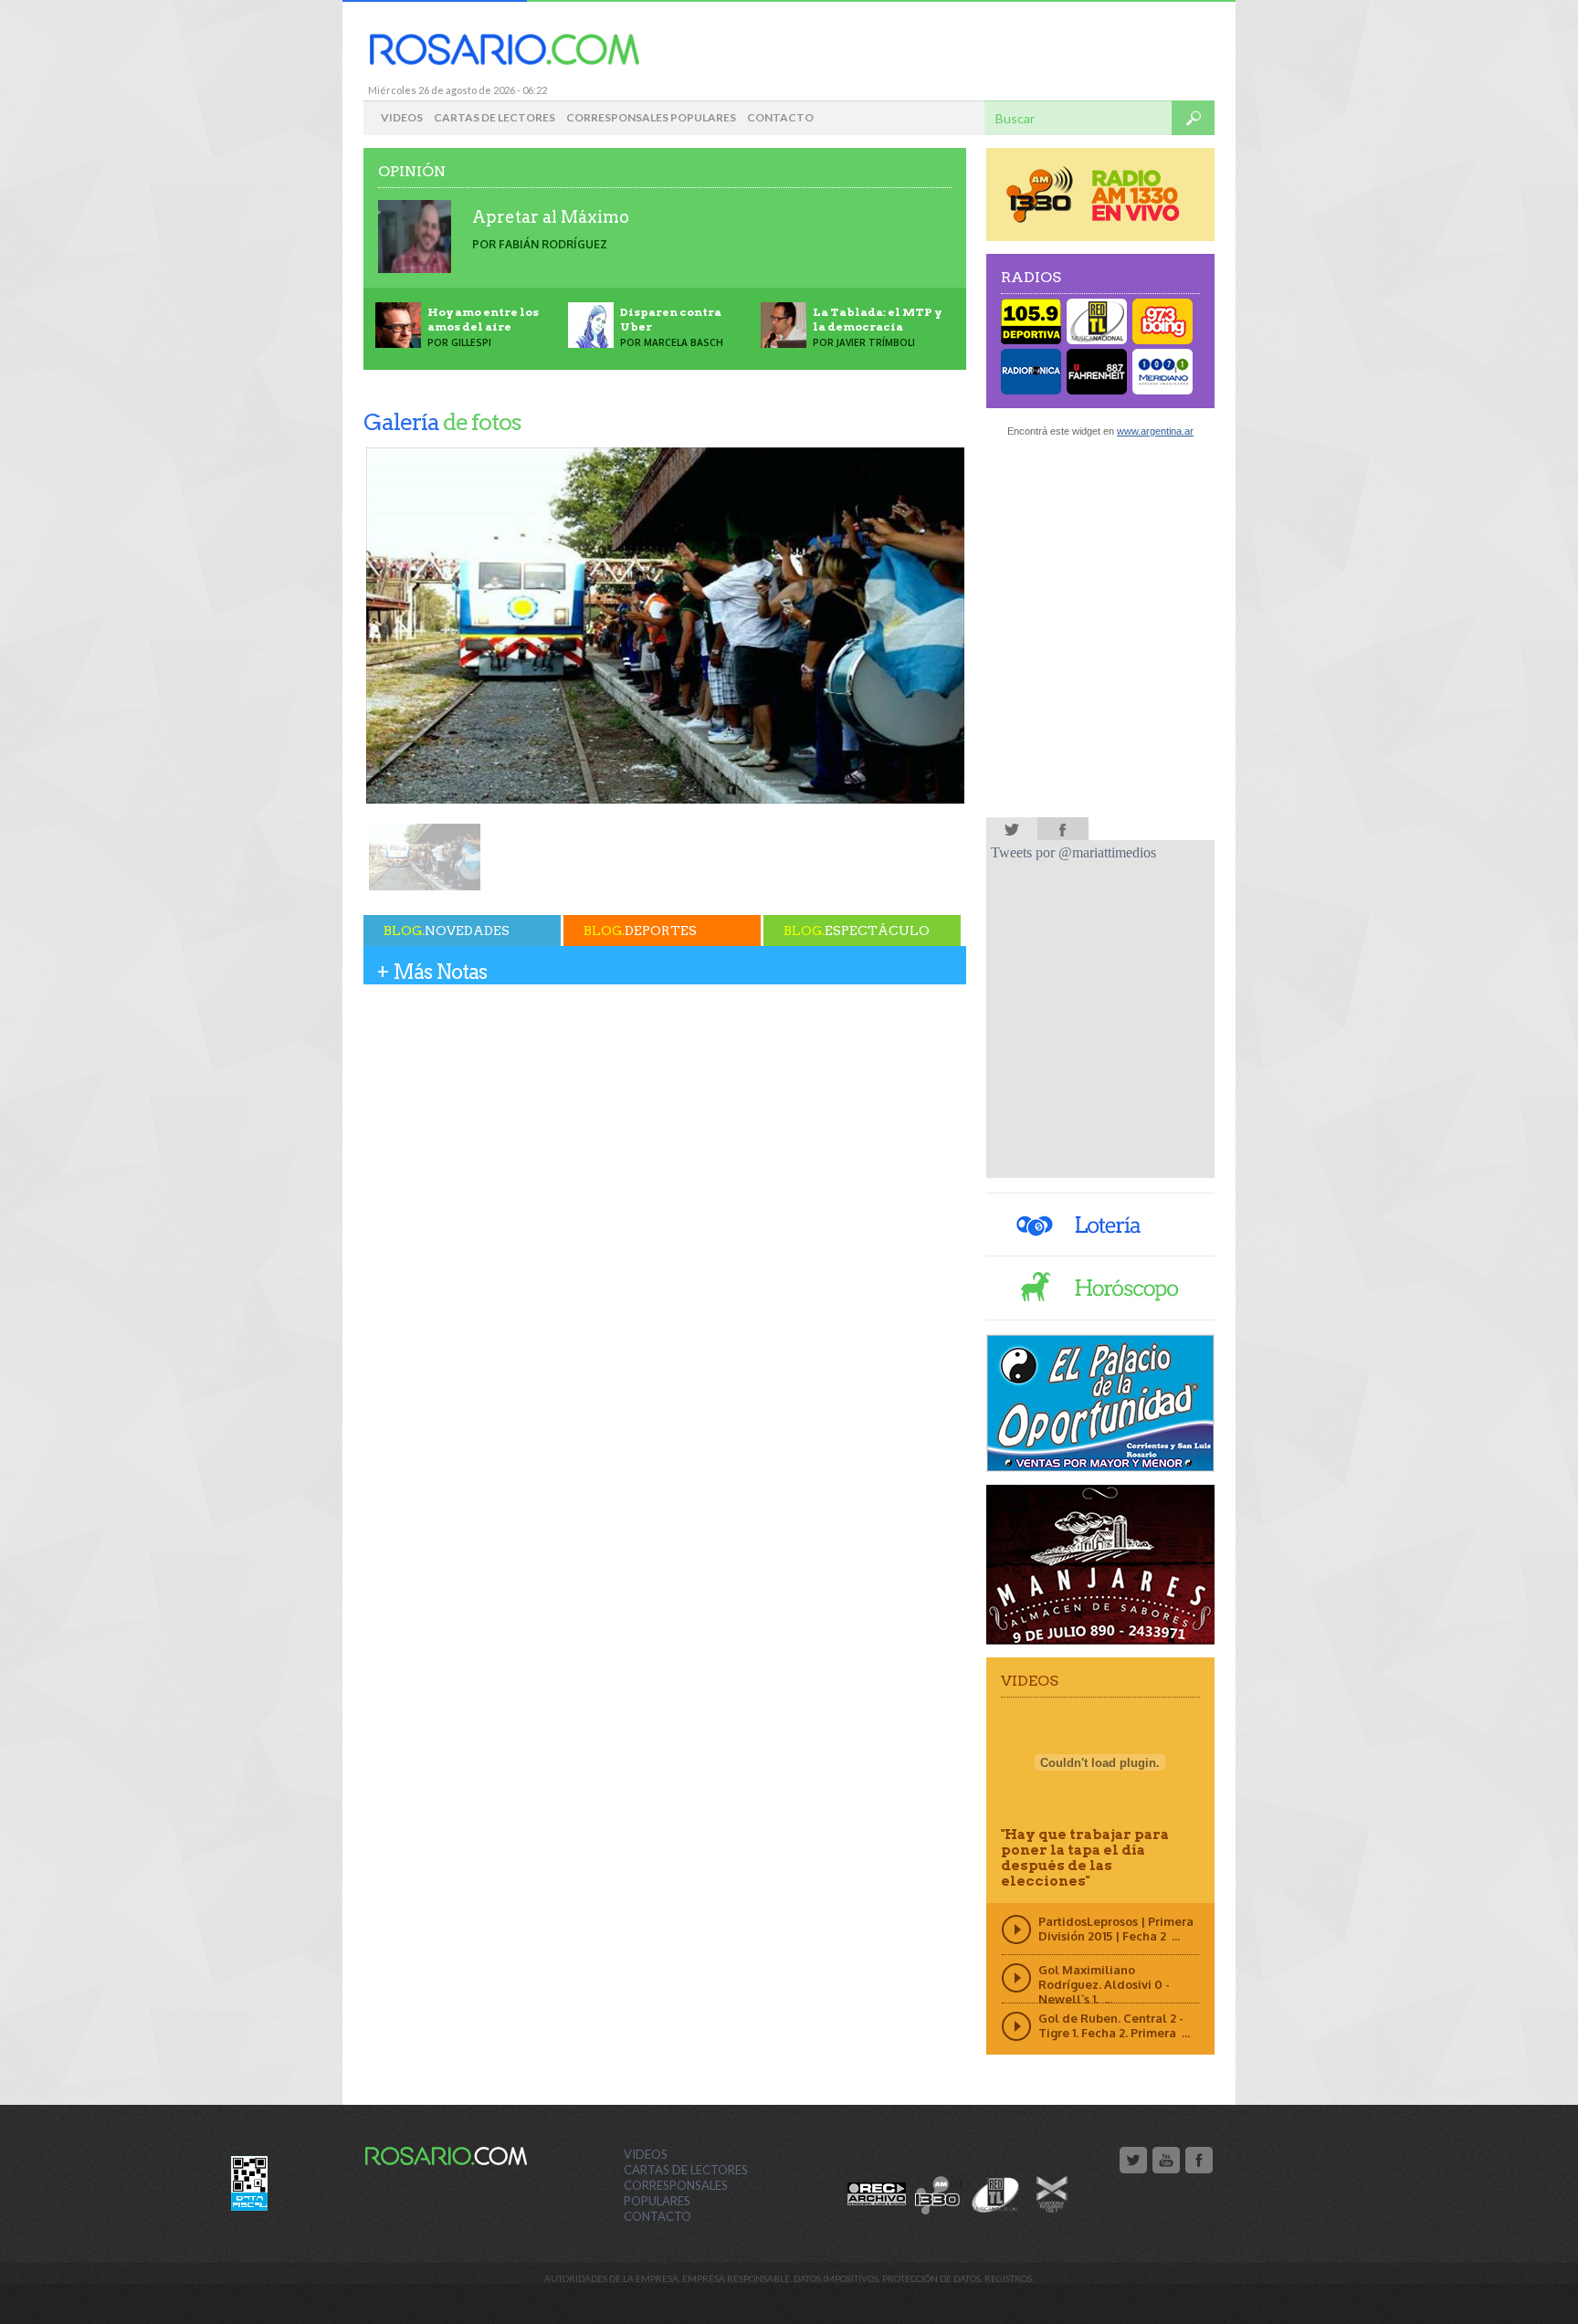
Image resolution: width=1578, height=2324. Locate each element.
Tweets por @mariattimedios (1073, 852)
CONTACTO (780, 117)
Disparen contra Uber (671, 319)
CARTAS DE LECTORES (494, 117)
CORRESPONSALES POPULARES (651, 117)
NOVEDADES (447, 931)
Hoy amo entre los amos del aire (483, 319)
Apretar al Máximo (551, 217)
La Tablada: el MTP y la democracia (877, 319)
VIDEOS (402, 117)
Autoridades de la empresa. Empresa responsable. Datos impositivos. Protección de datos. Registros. (789, 2278)
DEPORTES (640, 931)
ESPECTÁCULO (857, 931)
